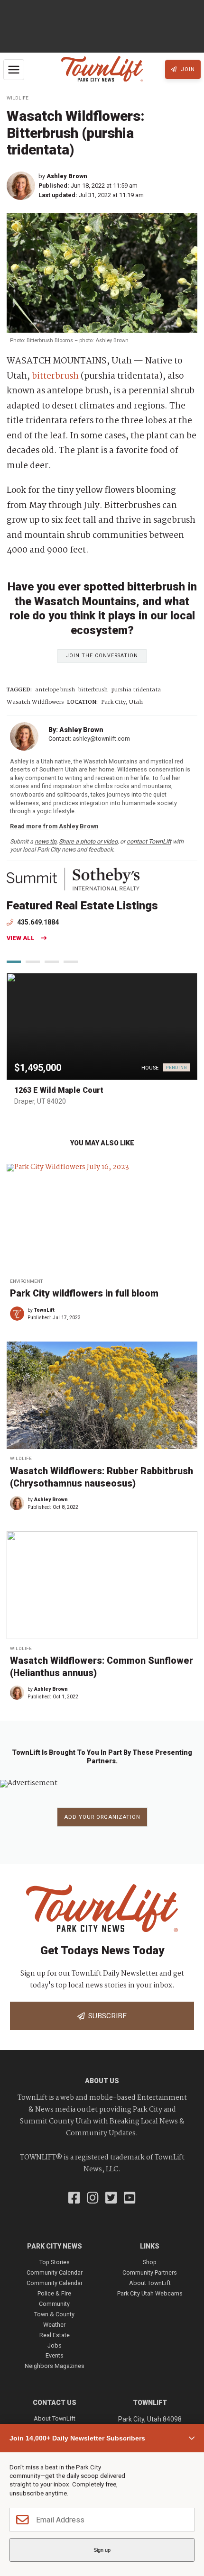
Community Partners (150, 2272)
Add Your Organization (102, 1817)
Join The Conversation (102, 656)
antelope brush (55, 690)
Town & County (54, 2314)
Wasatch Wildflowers (35, 703)
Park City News (55, 2246)
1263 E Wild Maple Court (59, 1090)
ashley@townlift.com (101, 739)
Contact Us (55, 2403)
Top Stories (55, 2262)
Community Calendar (55, 2272)
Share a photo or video (88, 841)
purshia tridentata (136, 690)
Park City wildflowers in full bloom (84, 1293)
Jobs (55, 2345)
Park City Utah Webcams (150, 2293)
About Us (102, 2081)
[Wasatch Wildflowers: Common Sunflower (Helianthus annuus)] (102, 1585)
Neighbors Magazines (55, 2366)
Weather (54, 2325)
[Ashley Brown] (23, 186)
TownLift (44, 1310)
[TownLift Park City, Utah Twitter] (111, 2199)
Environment (26, 1281)
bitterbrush (55, 376)
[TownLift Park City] (102, 69)
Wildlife (18, 98)
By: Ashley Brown (76, 730)
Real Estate (55, 2335)
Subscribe (106, 2016)
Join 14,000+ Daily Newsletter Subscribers (77, 2438)
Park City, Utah (122, 703)
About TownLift (150, 2283)
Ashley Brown (67, 176)
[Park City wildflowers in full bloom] (102, 1218)
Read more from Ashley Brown (54, 826)
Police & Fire (54, 2293)
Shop (150, 2262)
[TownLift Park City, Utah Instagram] (93, 2199)
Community (54, 2304)
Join (187, 69)
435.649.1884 (37, 922)
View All (21, 939)
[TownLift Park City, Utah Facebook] (74, 2199)
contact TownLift (149, 841)
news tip (46, 841)
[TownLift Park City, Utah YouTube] (130, 2199)
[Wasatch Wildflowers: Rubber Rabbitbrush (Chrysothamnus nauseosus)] (102, 1396)
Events (55, 2355)
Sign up (102, 2550)
